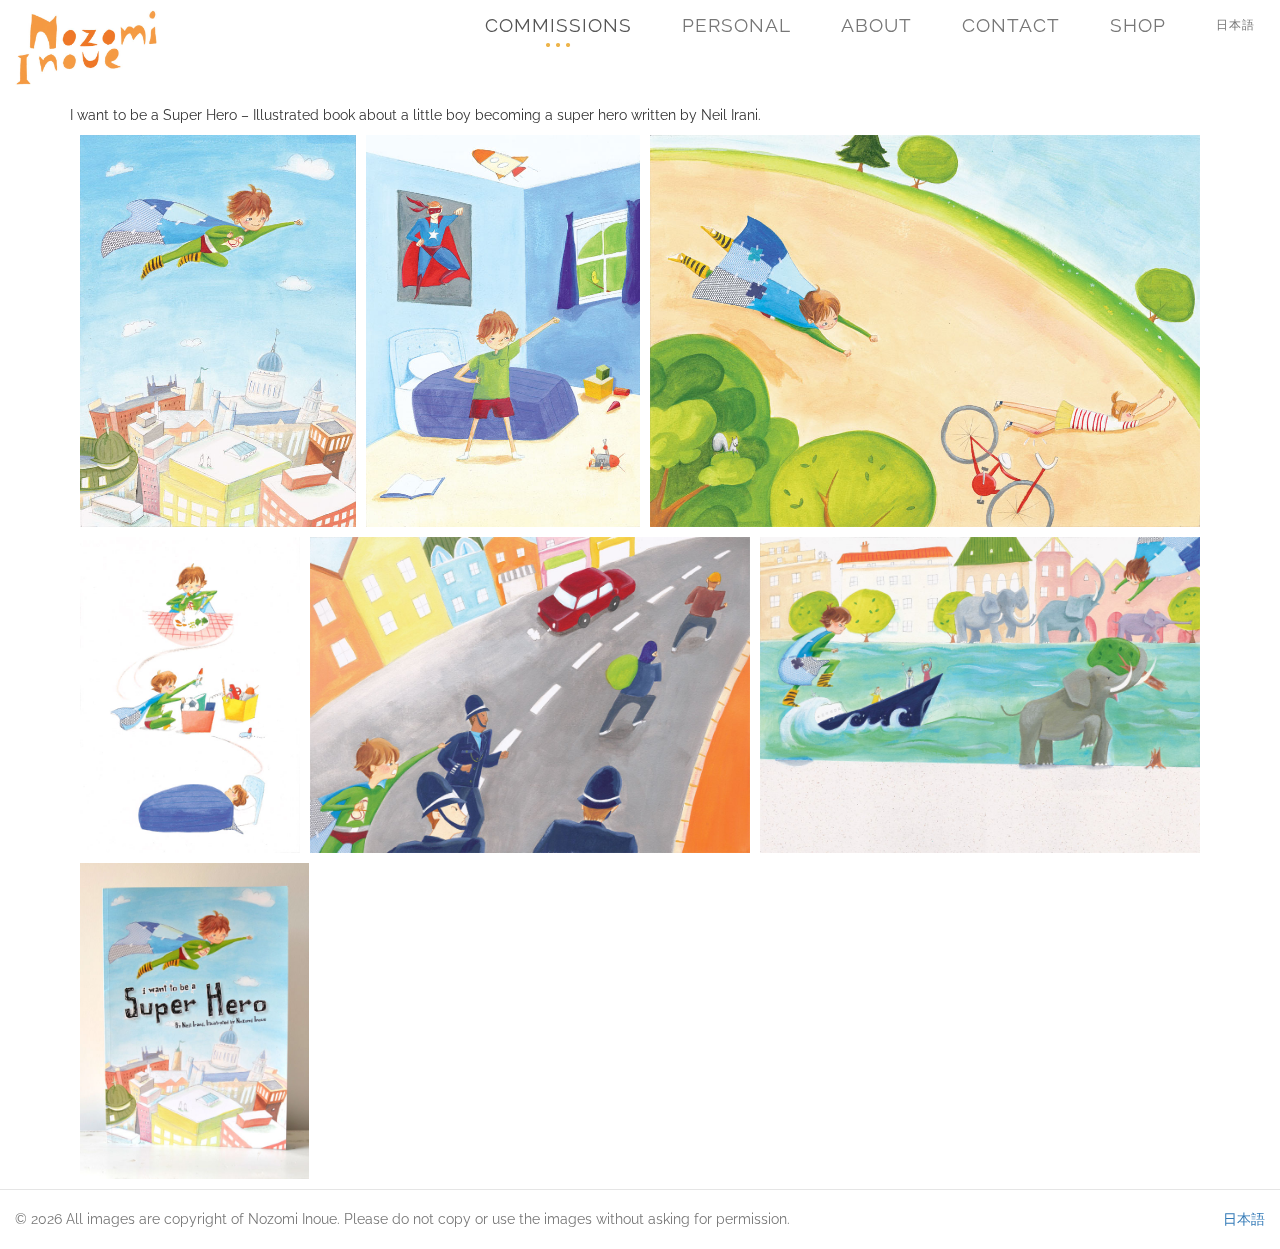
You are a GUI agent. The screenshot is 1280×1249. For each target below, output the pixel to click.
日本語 (1235, 25)
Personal (736, 25)
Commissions (558, 25)
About (876, 25)
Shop (1138, 25)
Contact (1011, 25)
